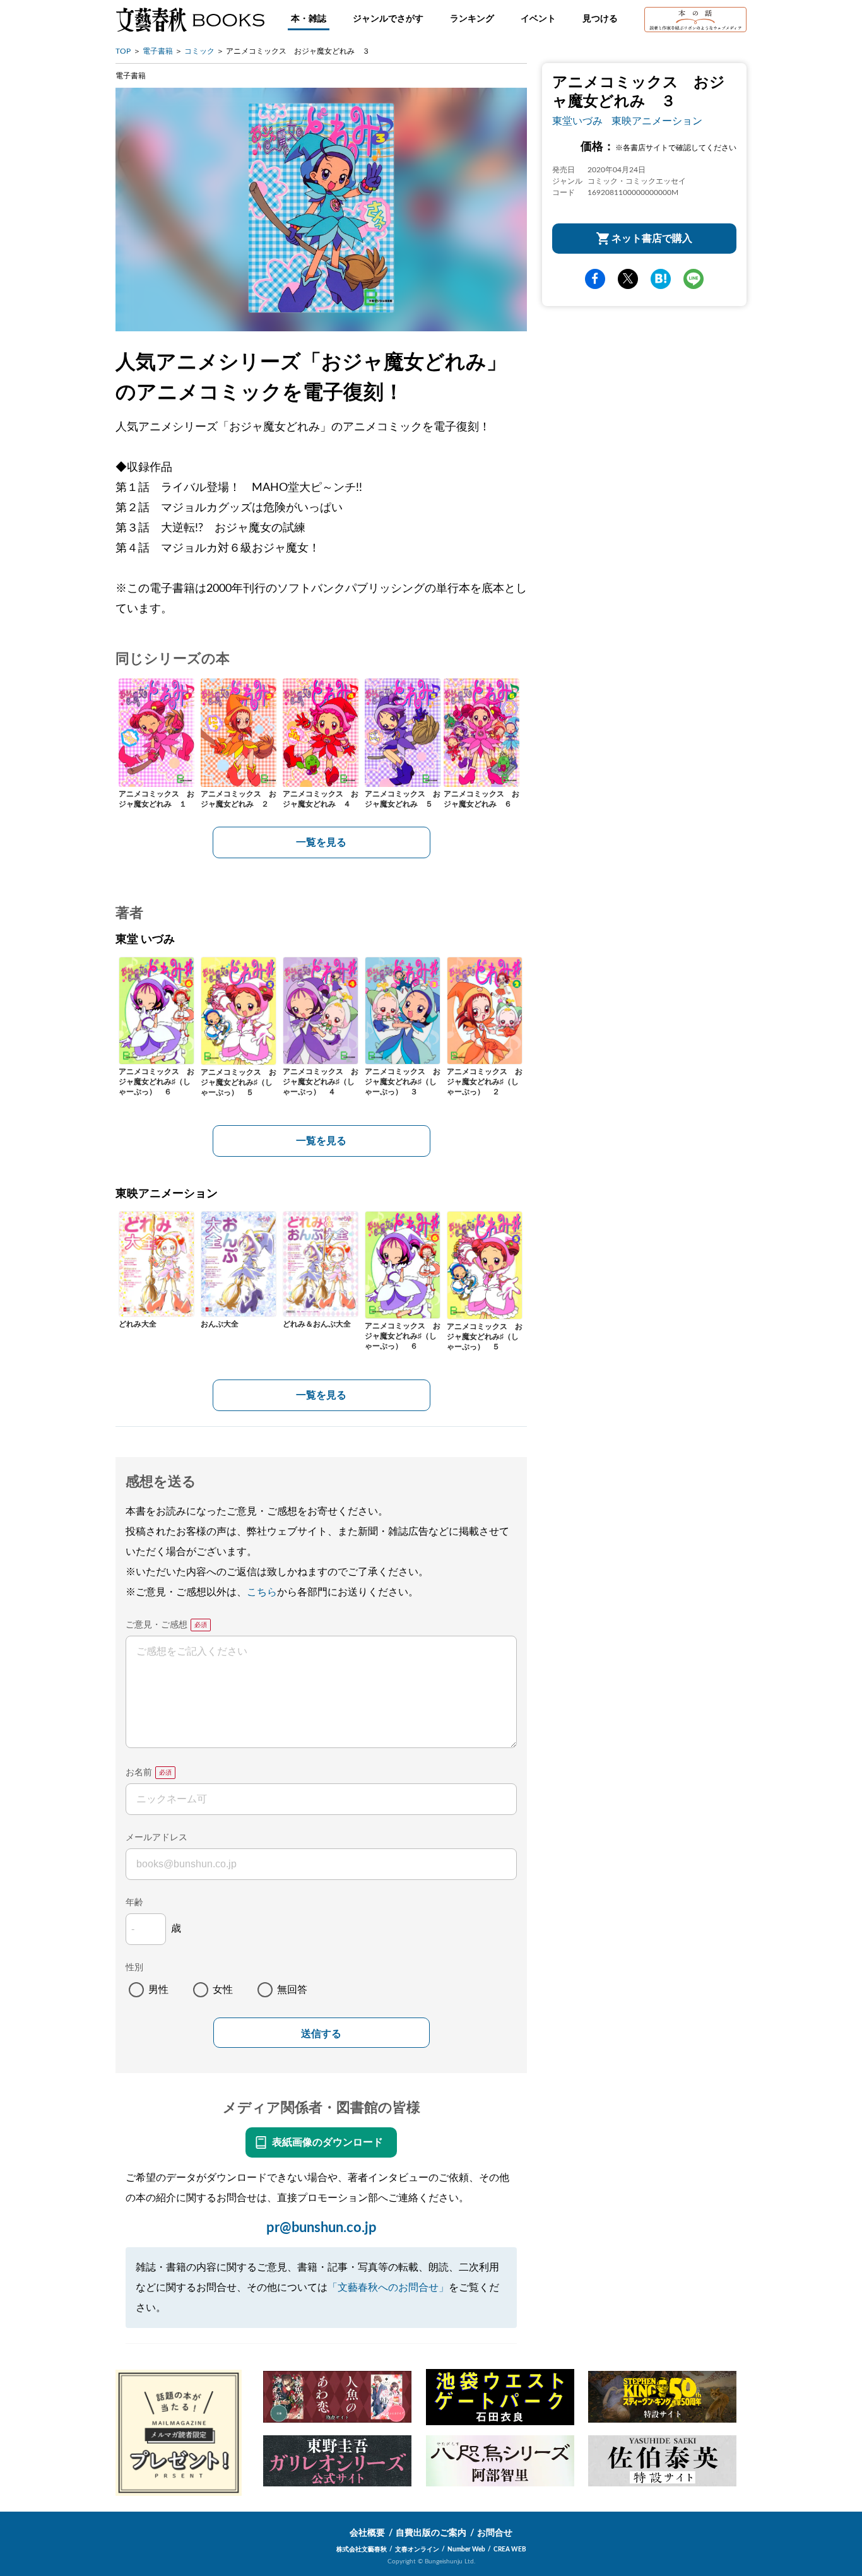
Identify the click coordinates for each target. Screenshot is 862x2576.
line (694, 279)
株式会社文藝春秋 (362, 2549)
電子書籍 (158, 51)
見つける (600, 19)
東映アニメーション (657, 121)
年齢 (134, 1903)
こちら (262, 1592)
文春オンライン (417, 2549)
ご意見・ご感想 (156, 1625)
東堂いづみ (577, 121)
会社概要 (367, 2533)
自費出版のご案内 (431, 2533)
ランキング (472, 19)
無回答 (292, 1990)
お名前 (139, 1773)
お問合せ (495, 2533)
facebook (595, 279)
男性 (158, 1990)
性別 (134, 1968)
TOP (123, 51)
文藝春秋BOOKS (190, 20)
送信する (321, 2034)
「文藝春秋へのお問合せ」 (388, 2288)
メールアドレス (156, 1838)
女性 (223, 1990)
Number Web (466, 2549)
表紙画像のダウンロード (328, 2142)
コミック (199, 51)
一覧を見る (321, 842)
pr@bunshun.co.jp (322, 2228)
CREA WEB (510, 2549)
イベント (538, 19)
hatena (661, 279)
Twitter (628, 279)
